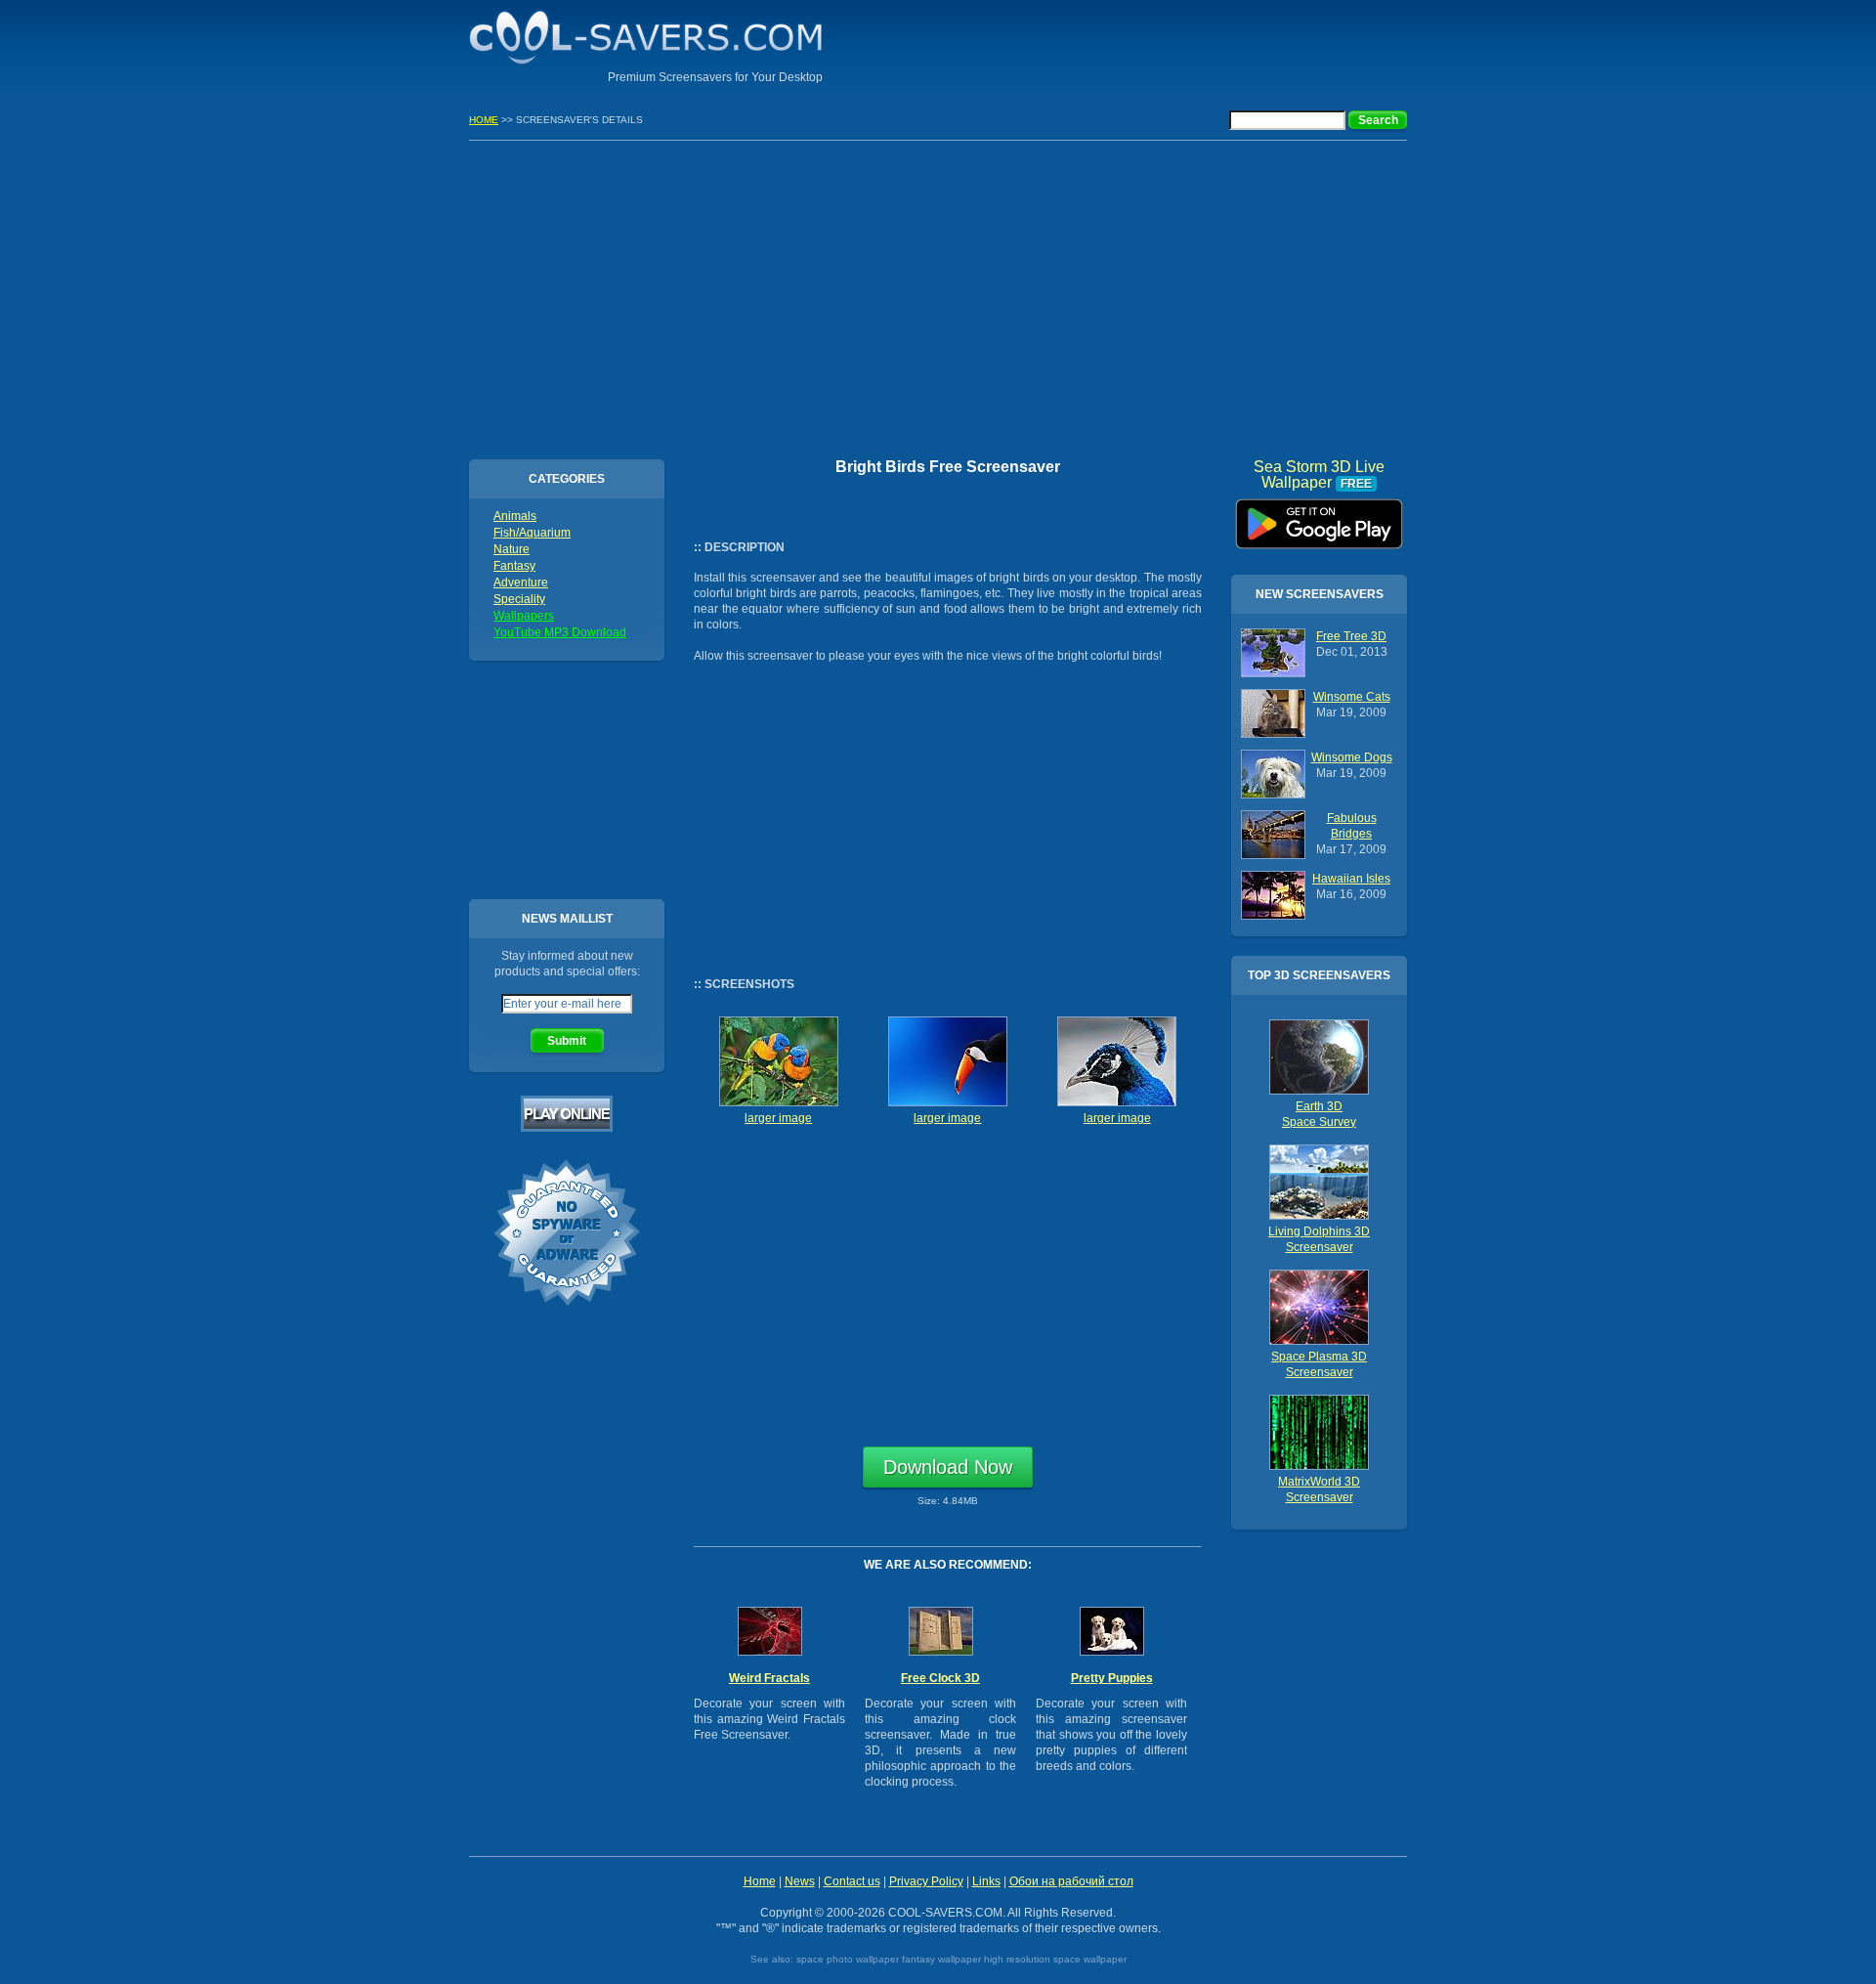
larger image (778, 1118)
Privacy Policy (926, 1881)
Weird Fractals (769, 1678)
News (800, 1881)
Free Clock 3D (940, 1678)
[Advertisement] (1178, 44)
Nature (512, 549)
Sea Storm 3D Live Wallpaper (1319, 517)
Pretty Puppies (1112, 1678)
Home (760, 1881)
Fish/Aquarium (532, 533)
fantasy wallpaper (941, 1959)
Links (986, 1881)
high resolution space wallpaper (1055, 1959)
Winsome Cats (1352, 697)
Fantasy (514, 566)
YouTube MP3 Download (560, 632)
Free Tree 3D (1351, 636)
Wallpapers (524, 616)
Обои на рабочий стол (1071, 1881)
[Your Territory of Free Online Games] (567, 1128)
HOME (484, 120)
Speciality (519, 599)
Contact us (852, 1881)
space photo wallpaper (848, 1959)
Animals (515, 516)
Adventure (521, 582)
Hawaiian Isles (1351, 879)
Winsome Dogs (1352, 757)
